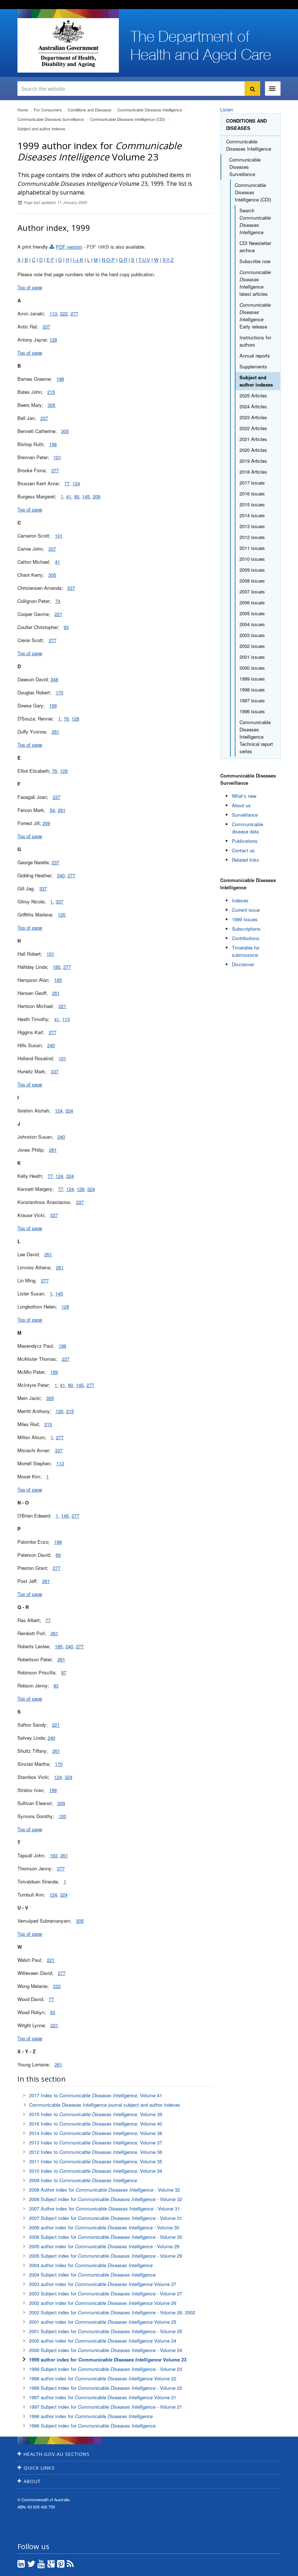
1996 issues (252, 711)
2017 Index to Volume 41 (96, 2095)
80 (77, 496)
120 (62, 915)
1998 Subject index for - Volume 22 (106, 2388)
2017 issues (252, 483)
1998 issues (252, 689)
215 (51, 392)
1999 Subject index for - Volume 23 (106, 2369)
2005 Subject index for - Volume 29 (106, 2256)
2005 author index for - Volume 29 (104, 2246)
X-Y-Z (168, 260)
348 (54, 679)
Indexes (240, 900)
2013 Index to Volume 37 (96, 2142)
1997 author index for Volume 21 (103, 2397)
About (32, 2481)
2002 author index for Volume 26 (103, 2303)
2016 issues (252, 493)
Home (23, 110)
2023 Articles (253, 417)
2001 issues (252, 657)
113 (53, 313)
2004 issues (252, 624)
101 (57, 457)
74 (58, 601)
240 (61, 875)
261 (55, 732)
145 (86, 496)
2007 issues (252, 591)
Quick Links (39, 2468)
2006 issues (252, 602)
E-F (50, 260)
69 (58, 1555)
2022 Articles (253, 428)
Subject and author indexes (41, 128)
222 (64, 313)
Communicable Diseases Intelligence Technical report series (256, 737)
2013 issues (252, 526)
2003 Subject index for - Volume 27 (106, 2293)
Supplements (253, 366)
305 (51, 405)
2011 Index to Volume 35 (96, 2161)
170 (59, 692)
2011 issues (252, 548)
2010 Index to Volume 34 (96, 2171)
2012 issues (252, 537)
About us (241, 805)
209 (96, 496)
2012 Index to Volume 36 (96, 2152)
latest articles (255, 283)
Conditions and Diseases (90, 110)
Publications (245, 841)
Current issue (246, 910)
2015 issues (252, 504)
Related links (245, 860)
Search (255, 221)
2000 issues (252, 668)
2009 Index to (83, 2180)
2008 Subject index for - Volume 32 (106, 2199)
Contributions (246, 938)
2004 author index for (91, 2265)
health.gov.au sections (57, 2454)
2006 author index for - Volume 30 (104, 2227)
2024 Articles (253, 406)
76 (66, 718)
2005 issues (252, 613)
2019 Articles (253, 461)
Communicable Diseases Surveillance (51, 119)
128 (53, 340)
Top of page (30, 287)
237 (44, 418)
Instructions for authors (255, 341)
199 (53, 705)
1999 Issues (245, 919)
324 (69, 1111)
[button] (275, 2569)
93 (66, 627)
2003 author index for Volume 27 (103, 2284)
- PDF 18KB (82, 247)
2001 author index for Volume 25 (103, 2322)
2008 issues (252, 581)
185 (57, 967)
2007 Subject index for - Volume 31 (106, 2218)
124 (76, 483)
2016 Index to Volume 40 (96, 2124)
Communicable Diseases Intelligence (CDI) (128, 119)
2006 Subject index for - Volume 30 (106, 2237)
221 (58, 614)
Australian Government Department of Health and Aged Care (68, 44)
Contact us (243, 850)
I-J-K (78, 260)
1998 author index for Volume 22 (103, 2378)
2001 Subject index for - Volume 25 (106, 2331)
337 (46, 326)
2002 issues (252, 646)
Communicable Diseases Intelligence (150, 110)
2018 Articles (253, 472)
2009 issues (252, 570)
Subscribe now (255, 261)
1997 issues (252, 700)
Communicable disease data (247, 828)
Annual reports (255, 356)
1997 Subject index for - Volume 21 (106, 2407)
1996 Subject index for (92, 2426)
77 (67, 483)
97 (64, 1672)
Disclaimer (243, 964)
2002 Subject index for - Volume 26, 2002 (112, 2312)
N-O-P (108, 260)
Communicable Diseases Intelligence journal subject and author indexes (105, 2105)
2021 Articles (253, 439)
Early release (255, 316)
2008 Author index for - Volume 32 (104, 2190)
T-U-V (144, 260)
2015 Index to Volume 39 (96, 2114)
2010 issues (252, 559)
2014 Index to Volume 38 (96, 2133)
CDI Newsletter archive (255, 247)
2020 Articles (253, 450)
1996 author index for (91, 2416)
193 (54, 1855)
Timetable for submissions (246, 951)
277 (74, 313)
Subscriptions (246, 929)
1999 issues (252, 679)
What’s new (244, 796)
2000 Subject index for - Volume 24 (106, 2350)
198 (60, 379)
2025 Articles (253, 395)
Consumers (48, 110)
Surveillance (245, 815)
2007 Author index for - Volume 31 (104, 2208)
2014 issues (252, 515)
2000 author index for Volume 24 (103, 2341)
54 (52, 810)
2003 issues (252, 635)
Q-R (123, 260)
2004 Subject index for (92, 2275)
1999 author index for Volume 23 (108, 2359)
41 (69, 496)
